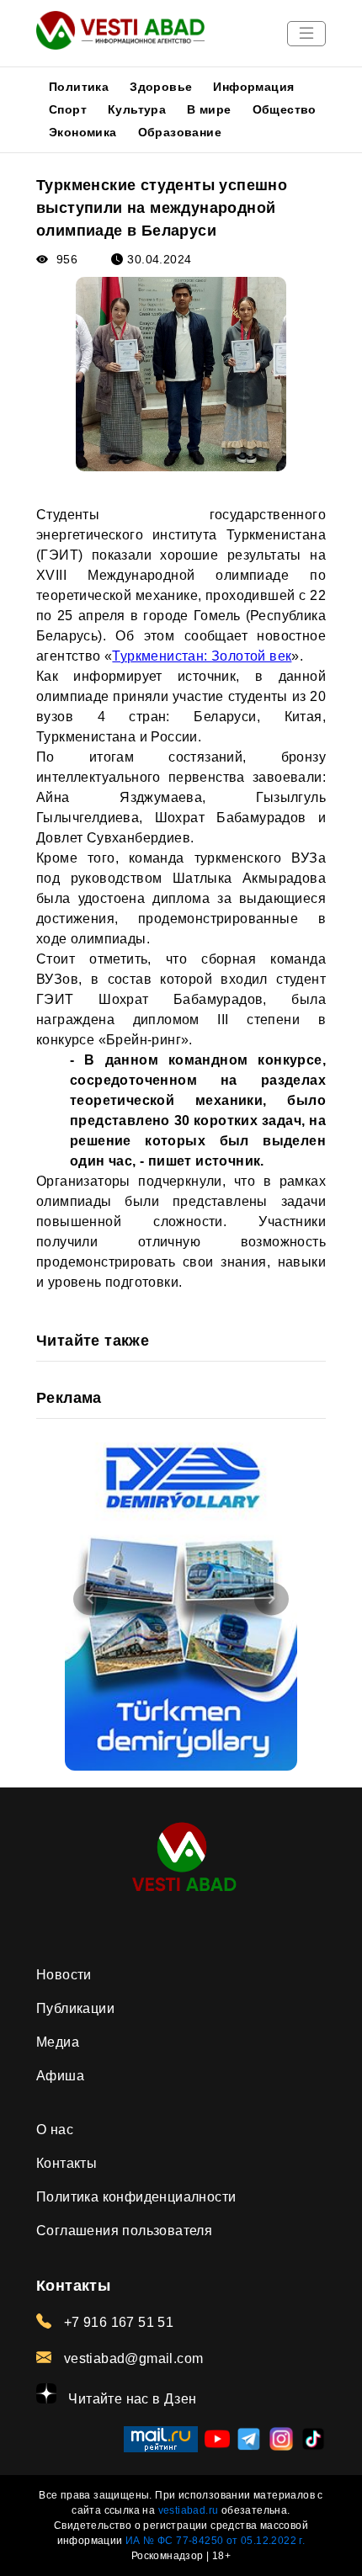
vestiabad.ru (189, 2510)
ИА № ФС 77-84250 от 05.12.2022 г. (215, 2541)
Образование (180, 132)
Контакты (67, 2163)
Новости (64, 1975)
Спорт (68, 109)
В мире (209, 109)
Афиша (60, 2076)
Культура (137, 109)
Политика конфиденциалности (136, 2197)
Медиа (58, 2042)
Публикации (75, 2008)
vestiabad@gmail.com (131, 2358)
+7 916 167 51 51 (117, 2322)
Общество (285, 109)
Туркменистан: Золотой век (202, 656)
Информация (253, 87)
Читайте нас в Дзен (131, 2399)
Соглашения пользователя (124, 2231)
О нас (55, 2130)
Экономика (83, 132)
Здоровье (161, 87)
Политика (79, 87)
